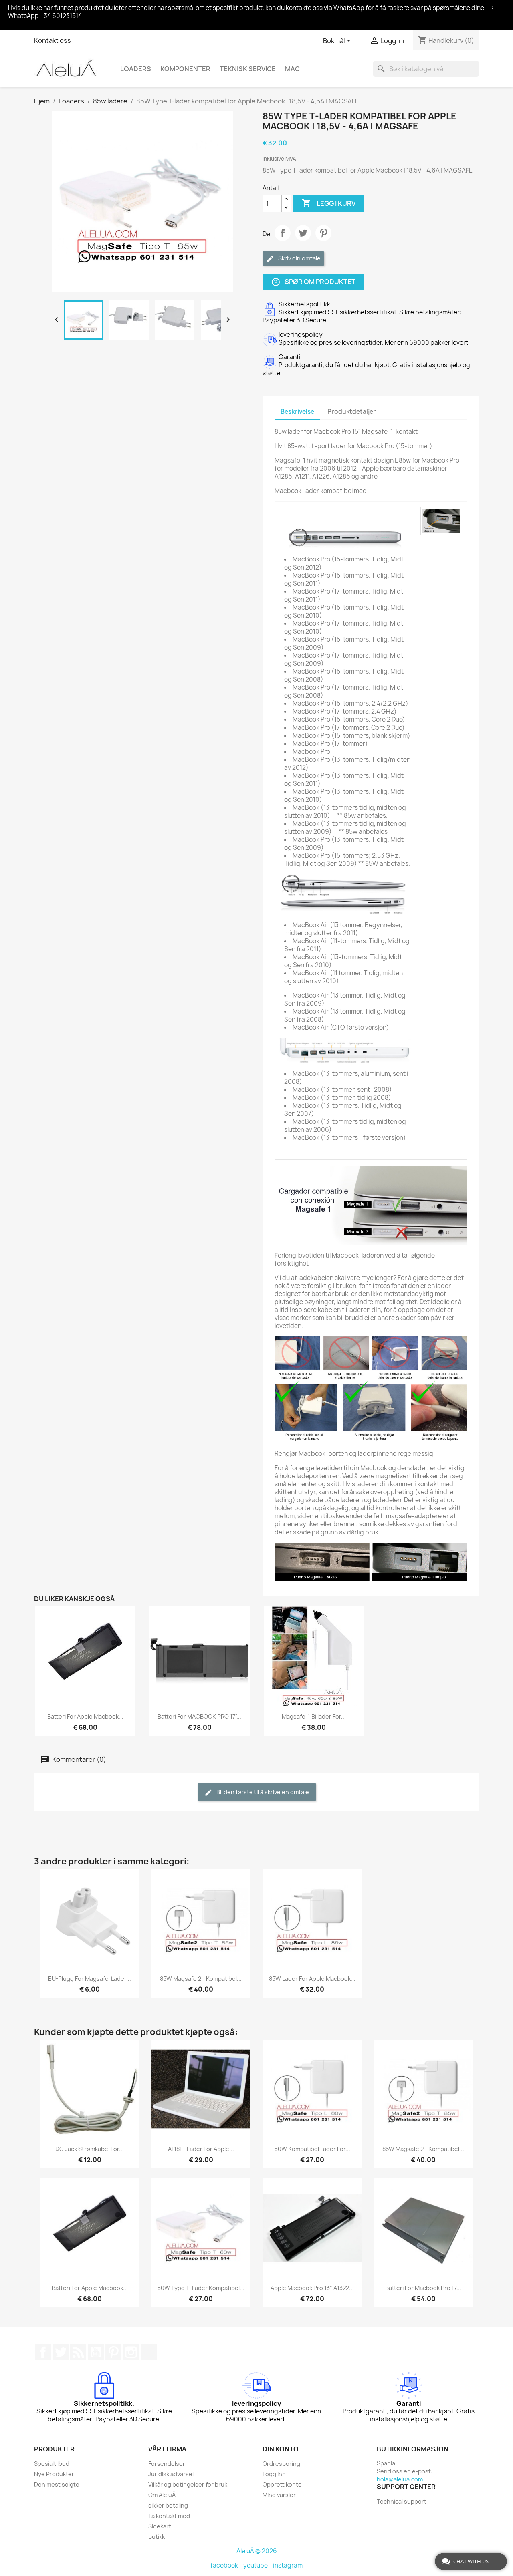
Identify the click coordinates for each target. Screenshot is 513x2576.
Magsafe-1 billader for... (314, 1716)
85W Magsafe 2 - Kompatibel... (201, 1979)
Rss (78, 2352)
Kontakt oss (53, 40)
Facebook (43, 2352)
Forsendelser (167, 2464)
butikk (157, 2537)
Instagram (131, 2352)
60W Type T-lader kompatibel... (201, 2288)
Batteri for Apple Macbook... (85, 1716)
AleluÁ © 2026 (257, 2551)
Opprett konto (282, 2484)
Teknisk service (248, 69)
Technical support (402, 2501)
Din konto (281, 2449)
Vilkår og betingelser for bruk (188, 2484)
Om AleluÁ (162, 2495)
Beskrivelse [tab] (297, 412)
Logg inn (274, 2474)
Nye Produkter (54, 2474)
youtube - (258, 2565)
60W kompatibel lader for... (312, 2149)
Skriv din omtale (299, 258)
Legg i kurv (329, 203)
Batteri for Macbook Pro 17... (423, 2288)
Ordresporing (281, 2464)
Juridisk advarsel (171, 2474)
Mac (292, 69)
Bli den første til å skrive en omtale (262, 1792)
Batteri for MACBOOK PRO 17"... (199, 1716)
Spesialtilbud (52, 2464)
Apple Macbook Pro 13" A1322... (312, 2288)
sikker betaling (168, 2505)
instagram (288, 2565)
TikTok (149, 2352)
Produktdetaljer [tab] (352, 412)
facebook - (227, 2565)
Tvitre (303, 233)
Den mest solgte (57, 2484)
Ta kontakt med (169, 2516)
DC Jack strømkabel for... (90, 2149)
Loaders (136, 69)
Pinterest (323, 233)
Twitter (61, 2352)
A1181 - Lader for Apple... (201, 2149)
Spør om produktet (313, 282)
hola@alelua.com (400, 2479)
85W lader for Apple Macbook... (312, 1979)
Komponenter (185, 69)
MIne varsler (279, 2495)
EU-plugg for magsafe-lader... (90, 1979)
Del (283, 233)
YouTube (96, 2352)
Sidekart (160, 2526)
